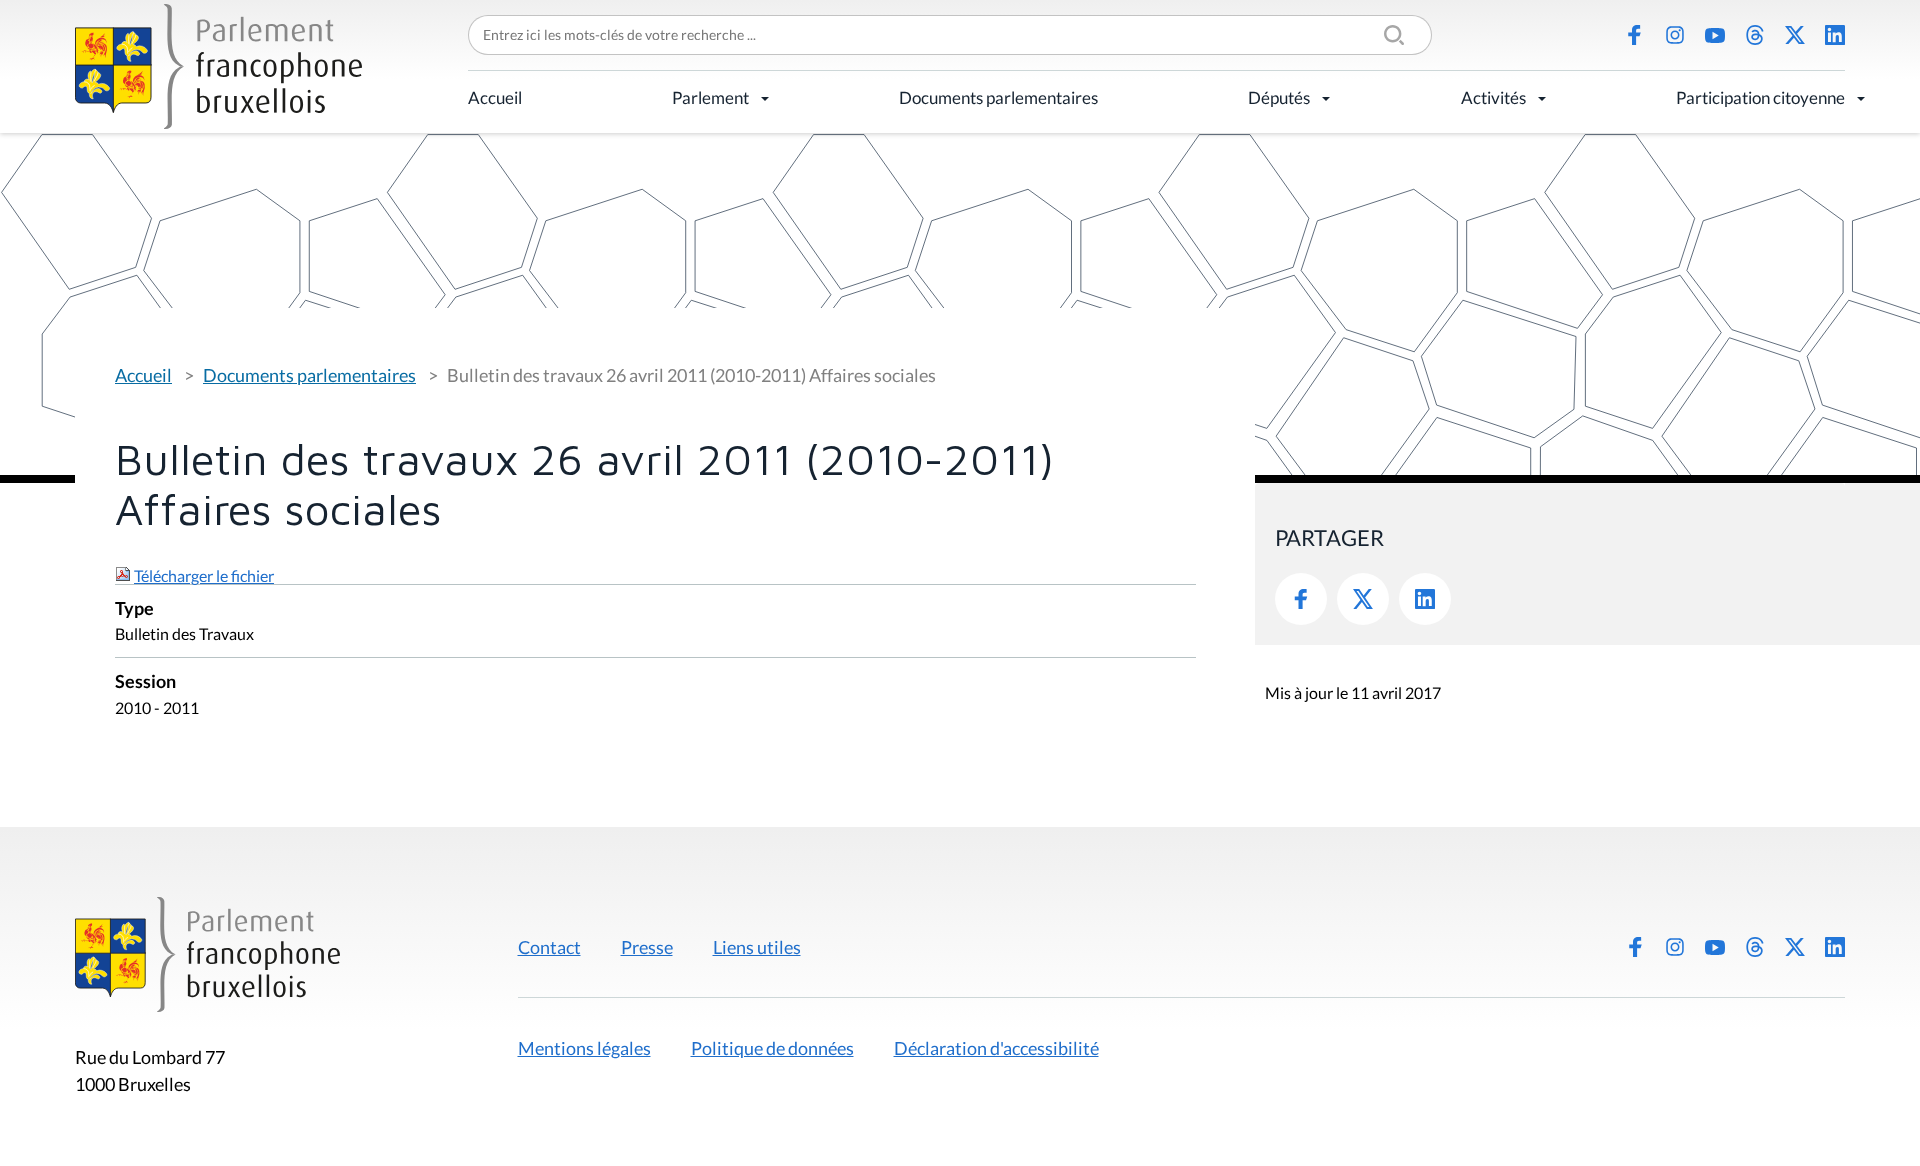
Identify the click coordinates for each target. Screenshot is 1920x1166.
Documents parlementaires (998, 97)
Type (134, 609)
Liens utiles (757, 947)
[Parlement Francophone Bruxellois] (218, 66)
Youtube (1715, 35)
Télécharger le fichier (204, 575)
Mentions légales (584, 1048)
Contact (549, 947)
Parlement (710, 97)
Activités (1493, 97)
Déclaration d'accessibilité (996, 1048)
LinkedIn (1835, 35)
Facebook (1635, 35)
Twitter (1363, 599)
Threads (1755, 35)
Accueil (495, 97)
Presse (647, 947)
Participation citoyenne (1760, 97)
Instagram (1675, 35)
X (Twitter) (1795, 35)
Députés (1279, 97)
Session (145, 682)
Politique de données (772, 1048)
